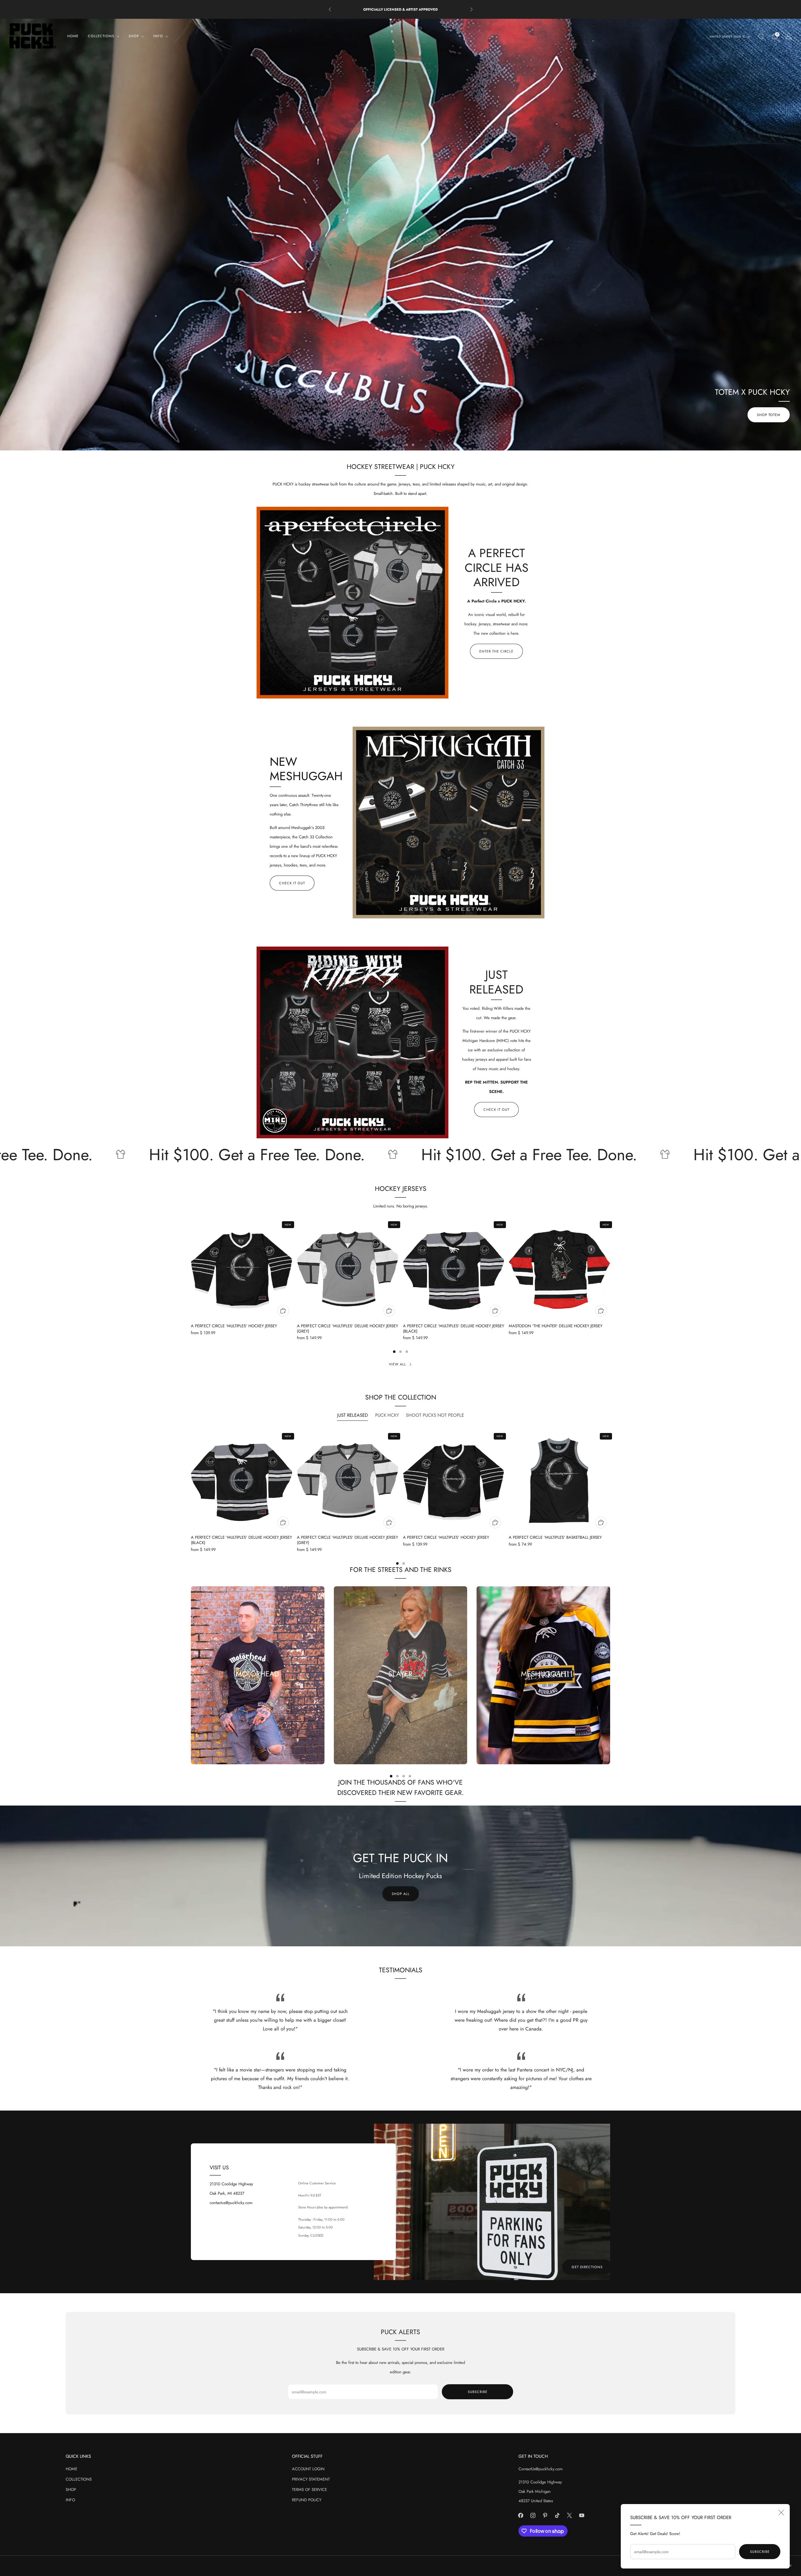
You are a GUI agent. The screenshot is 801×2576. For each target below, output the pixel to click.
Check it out (292, 883)
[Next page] (610, 1269)
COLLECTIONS (79, 2479)
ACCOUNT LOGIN (308, 2469)
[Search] (761, 36)
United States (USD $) (728, 37)
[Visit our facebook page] (521, 2515)
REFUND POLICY (307, 2500)
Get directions (587, 2267)
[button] (388, 445)
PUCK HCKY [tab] (387, 1415)
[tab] (394, 1352)
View (258, 1696)
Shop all (401, 1894)
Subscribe (760, 2552)
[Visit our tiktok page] (557, 2515)
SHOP (71, 2490)
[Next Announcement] (472, 9)
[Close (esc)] (781, 2512)
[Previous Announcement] (330, 9)
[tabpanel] (400, 1498)
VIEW (400, 1696)
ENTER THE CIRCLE (496, 651)
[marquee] (400, 1155)
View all (398, 1364)
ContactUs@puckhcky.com (541, 2469)
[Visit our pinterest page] (545, 2515)
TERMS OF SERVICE (309, 2490)
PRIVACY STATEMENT (311, 2479)
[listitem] (401, 9)
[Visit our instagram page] (533, 2515)
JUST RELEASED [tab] (352, 1415)
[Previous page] (191, 1269)
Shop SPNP (770, 415)
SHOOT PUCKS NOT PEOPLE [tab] (435, 1415)
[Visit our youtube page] (582, 2515)
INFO (70, 2500)
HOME (73, 36)
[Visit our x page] (570, 2515)
